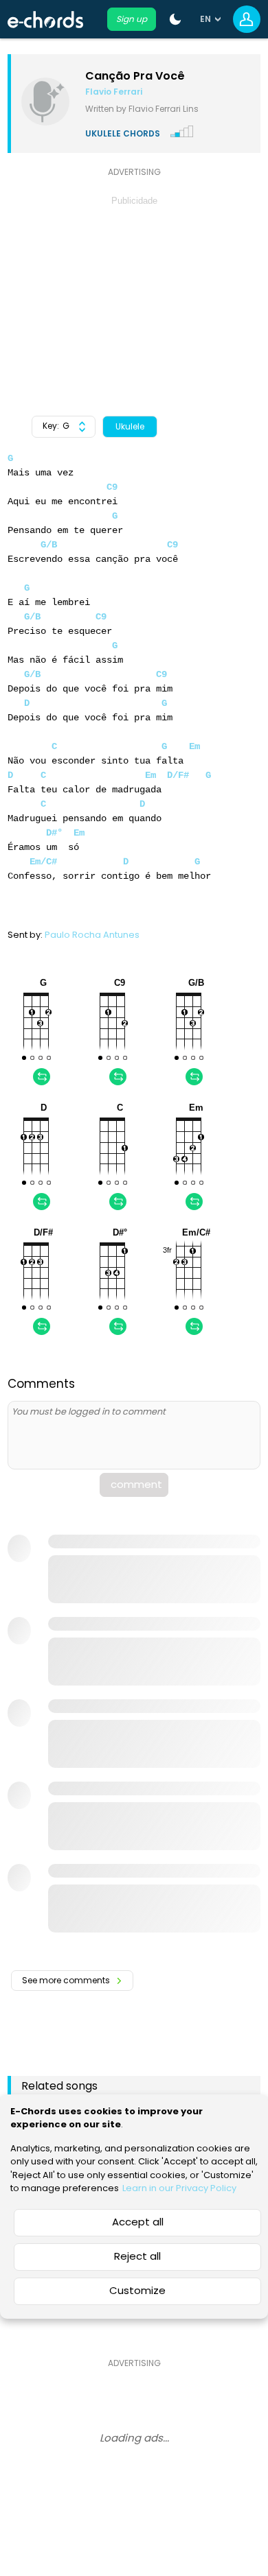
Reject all (137, 2256)
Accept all (138, 2222)
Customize (137, 2290)
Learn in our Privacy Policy (179, 2188)
